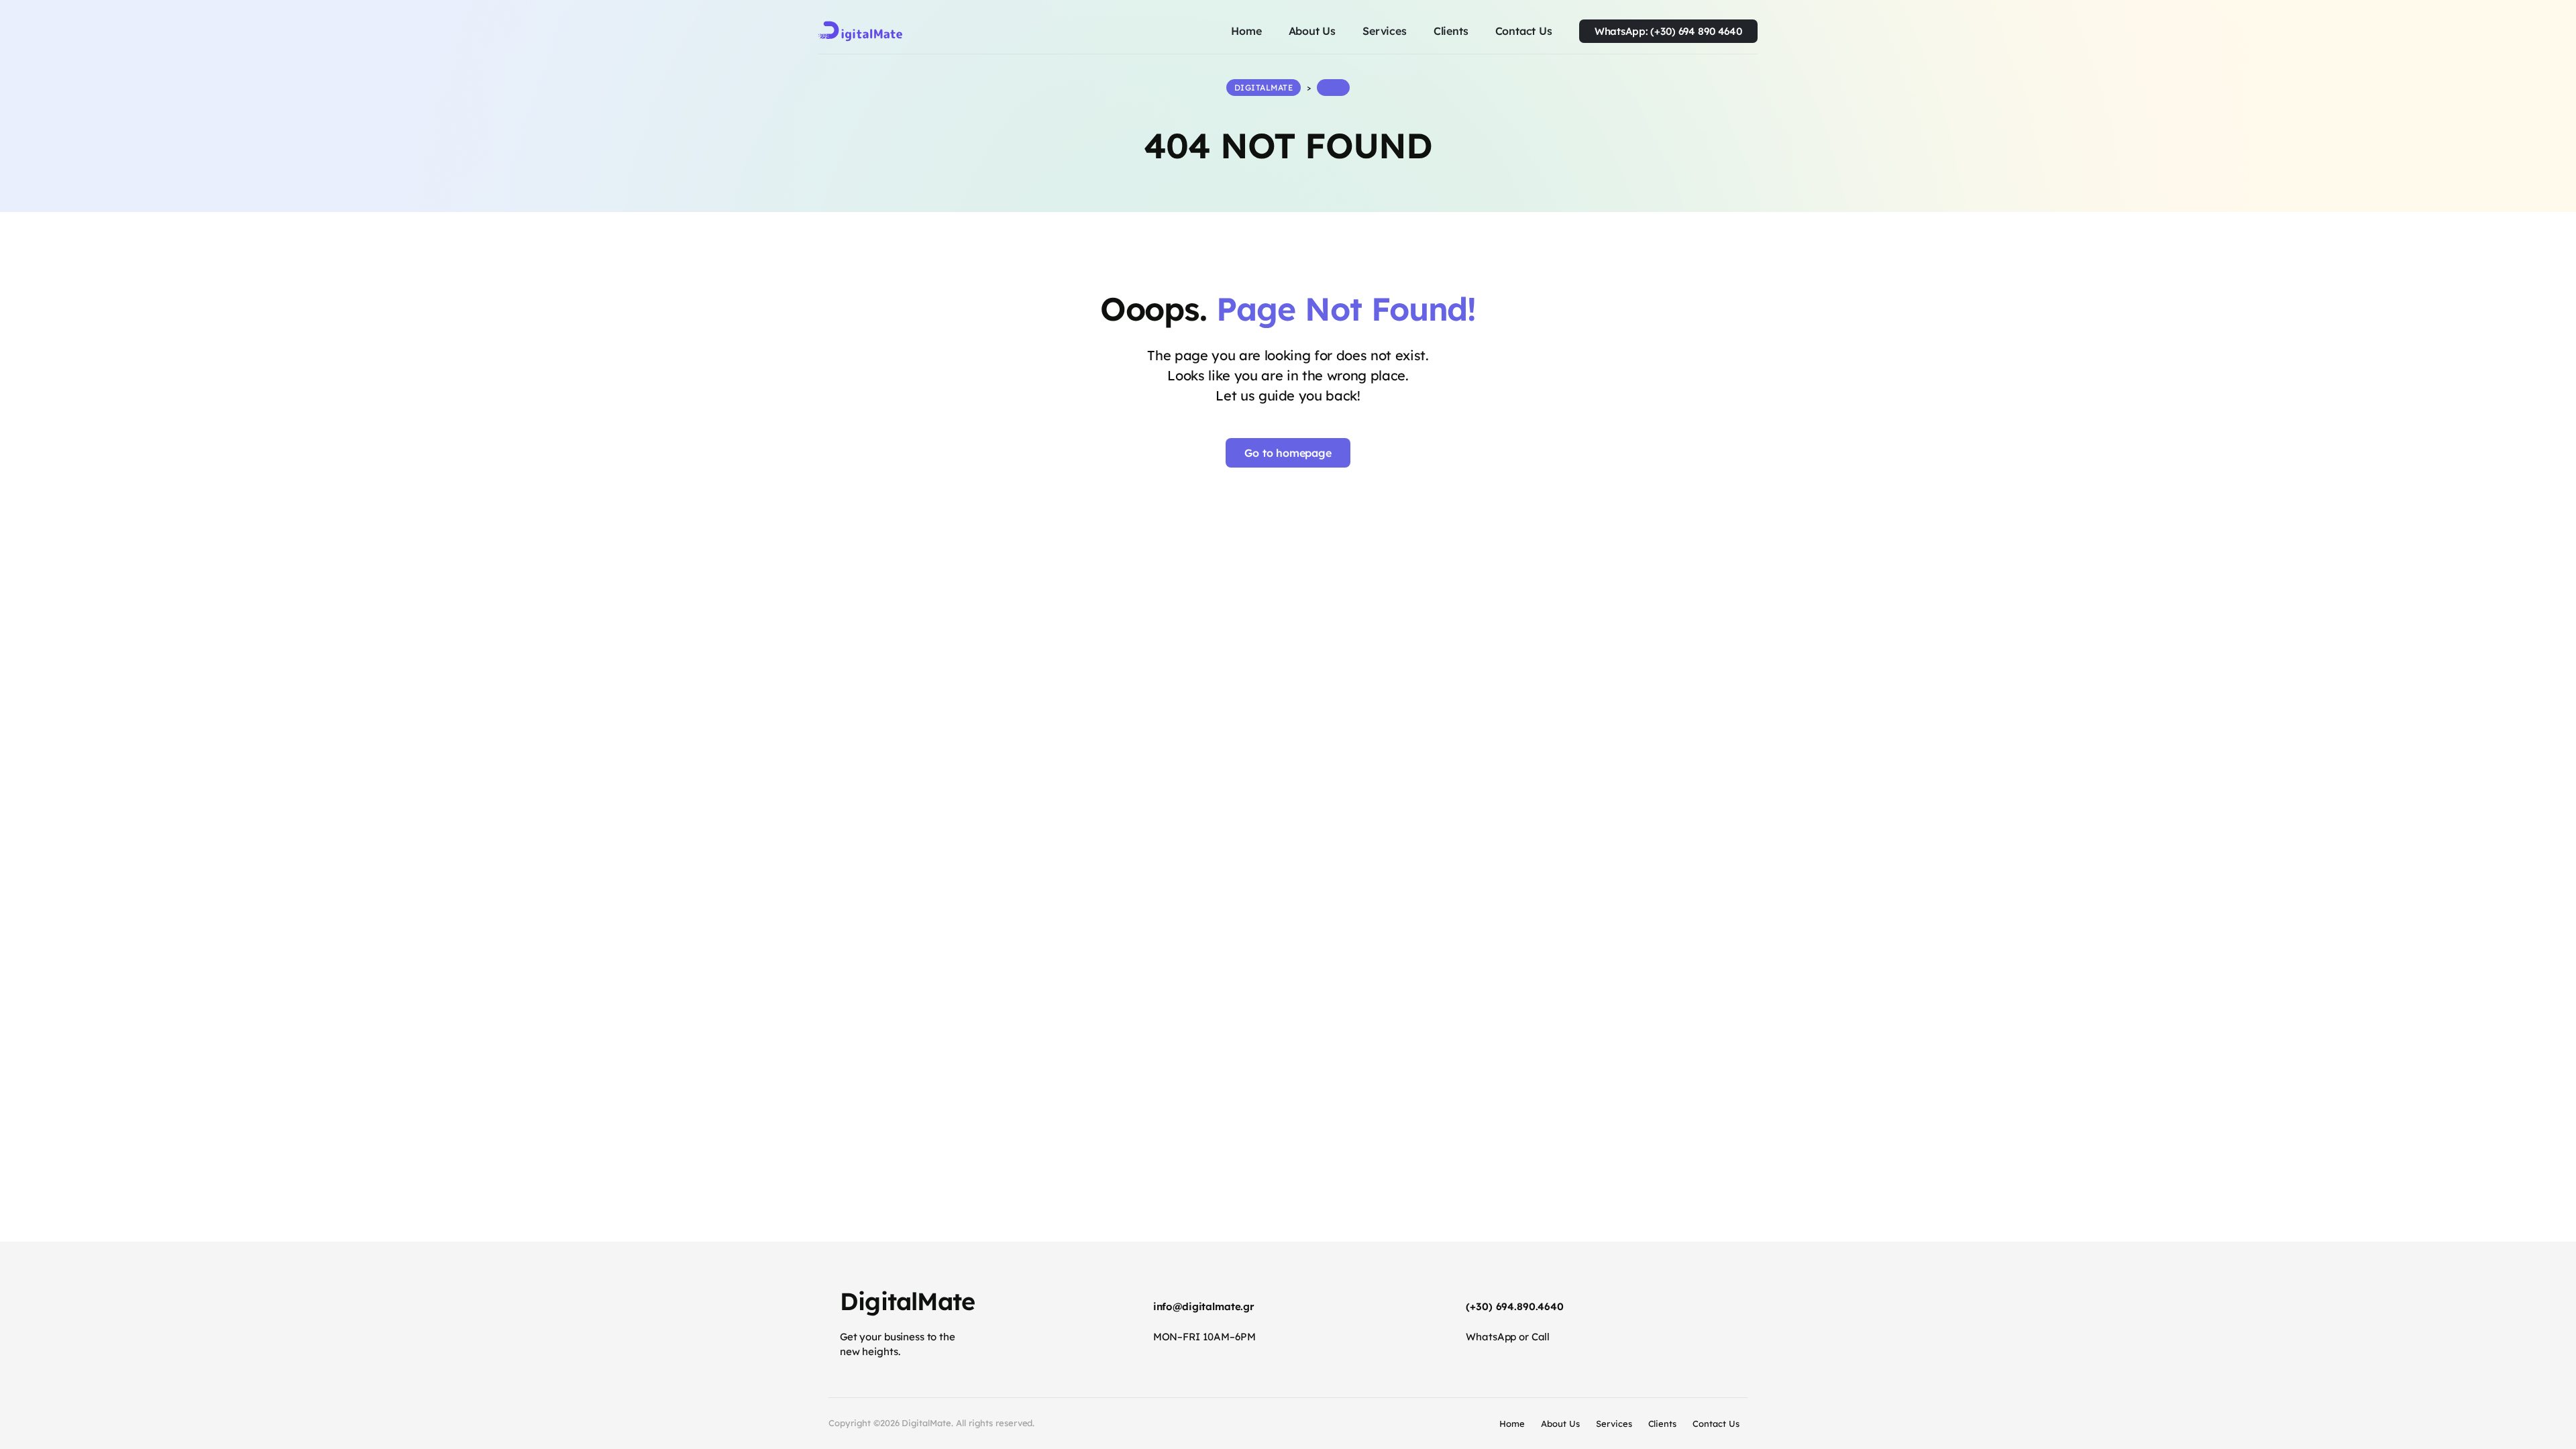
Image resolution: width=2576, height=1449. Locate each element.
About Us (1560, 1424)
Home (1512, 1424)
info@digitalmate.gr (1204, 1306)
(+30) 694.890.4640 (1515, 1306)
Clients (1663, 1424)
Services (1614, 1424)
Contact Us (1716, 1424)
